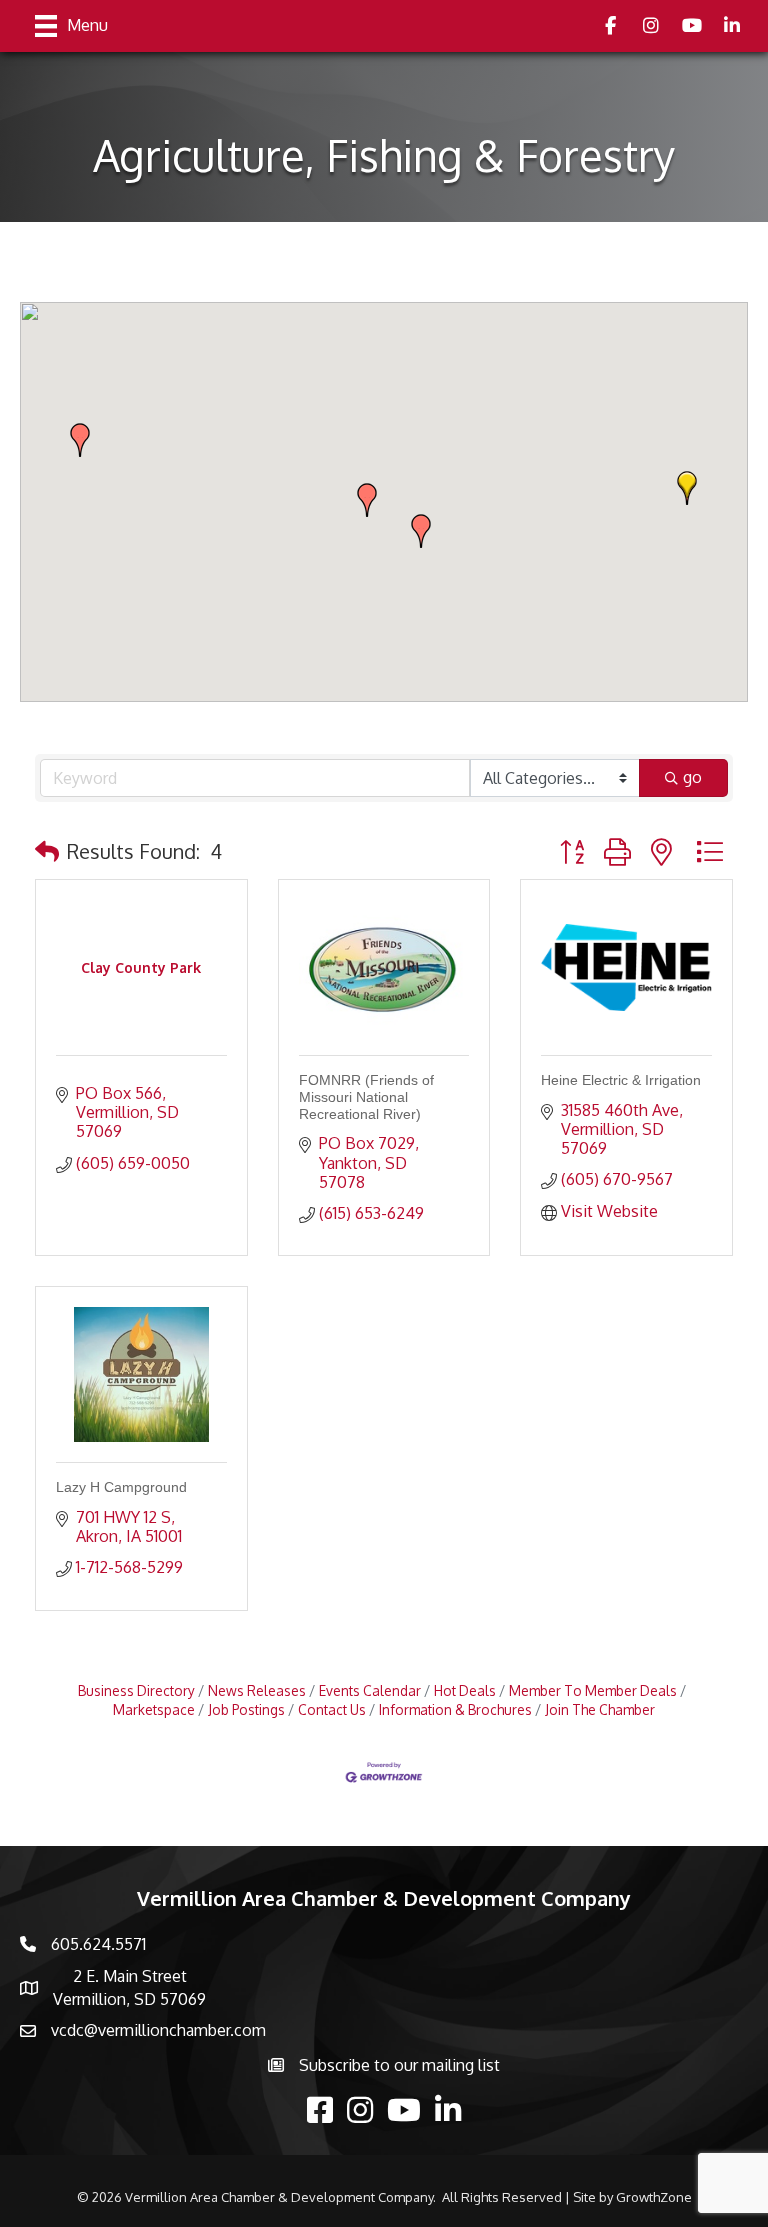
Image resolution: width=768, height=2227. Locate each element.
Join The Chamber (600, 1709)
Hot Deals (465, 1690)
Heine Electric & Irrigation (621, 1080)
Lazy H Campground (121, 1487)
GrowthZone (654, 2197)
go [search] (692, 777)
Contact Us (332, 1709)
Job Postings (246, 1709)
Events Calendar (370, 1690)
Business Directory (136, 1690)
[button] (687, 488)
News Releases (257, 1690)
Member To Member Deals (593, 1690)
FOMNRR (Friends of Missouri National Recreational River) (366, 1097)
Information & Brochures (455, 1709)
